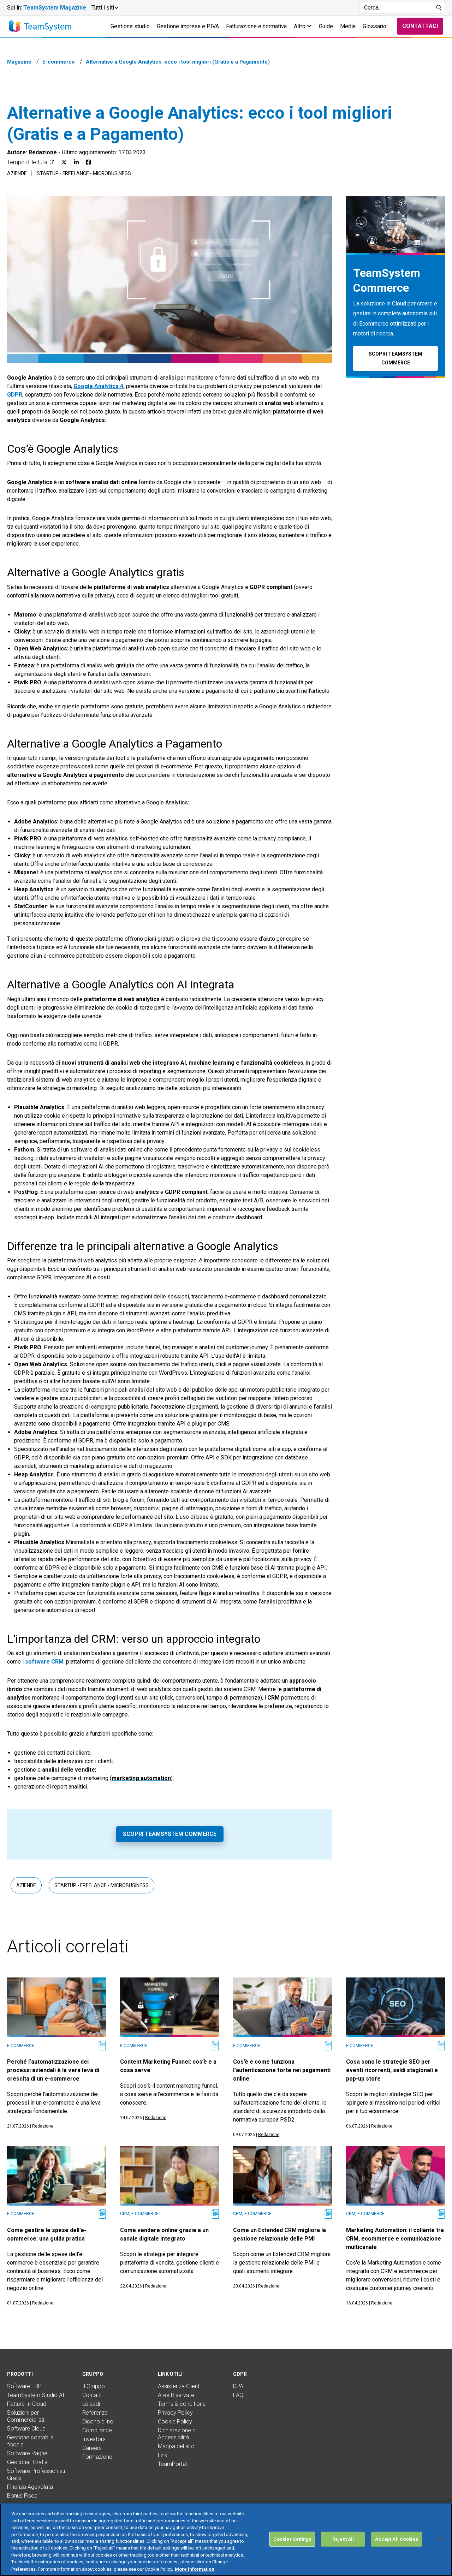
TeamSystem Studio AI (36, 2395)
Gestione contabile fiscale (30, 2441)
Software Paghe (27, 2453)
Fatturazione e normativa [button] (256, 26)
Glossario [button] (374, 26)
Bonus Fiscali (23, 2496)
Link (163, 2455)
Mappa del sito (176, 2446)
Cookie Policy (175, 2422)
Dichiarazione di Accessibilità (177, 2434)
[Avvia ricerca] (439, 8)
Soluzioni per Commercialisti (26, 2416)
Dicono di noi (98, 2422)
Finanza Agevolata (30, 2487)
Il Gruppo (94, 2386)
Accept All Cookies (396, 2539)
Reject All (343, 2539)
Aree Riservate (176, 2395)
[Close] (441, 2539)
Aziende (17, 173)
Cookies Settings (292, 2539)
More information (195, 2569)
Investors (94, 2439)
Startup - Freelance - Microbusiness (84, 173)
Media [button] (348, 26)
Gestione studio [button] (130, 26)
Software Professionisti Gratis (36, 2474)
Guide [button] (326, 26)
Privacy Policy (175, 2413)
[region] (226, 2540)
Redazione (43, 152)
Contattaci (420, 26)
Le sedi (91, 2404)
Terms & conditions (182, 2404)
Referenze (95, 2413)
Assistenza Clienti (179, 2386)
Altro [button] (300, 26)
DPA (238, 2386)
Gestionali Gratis (27, 2462)
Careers (92, 2448)
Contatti (92, 2395)
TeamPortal (172, 2464)
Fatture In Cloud (27, 2404)
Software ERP (24, 2386)
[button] (104, 8)
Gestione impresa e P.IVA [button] (188, 26)
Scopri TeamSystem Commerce (170, 1834)
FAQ (238, 2395)
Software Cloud (26, 2429)
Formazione (97, 2457)
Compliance (97, 2430)
